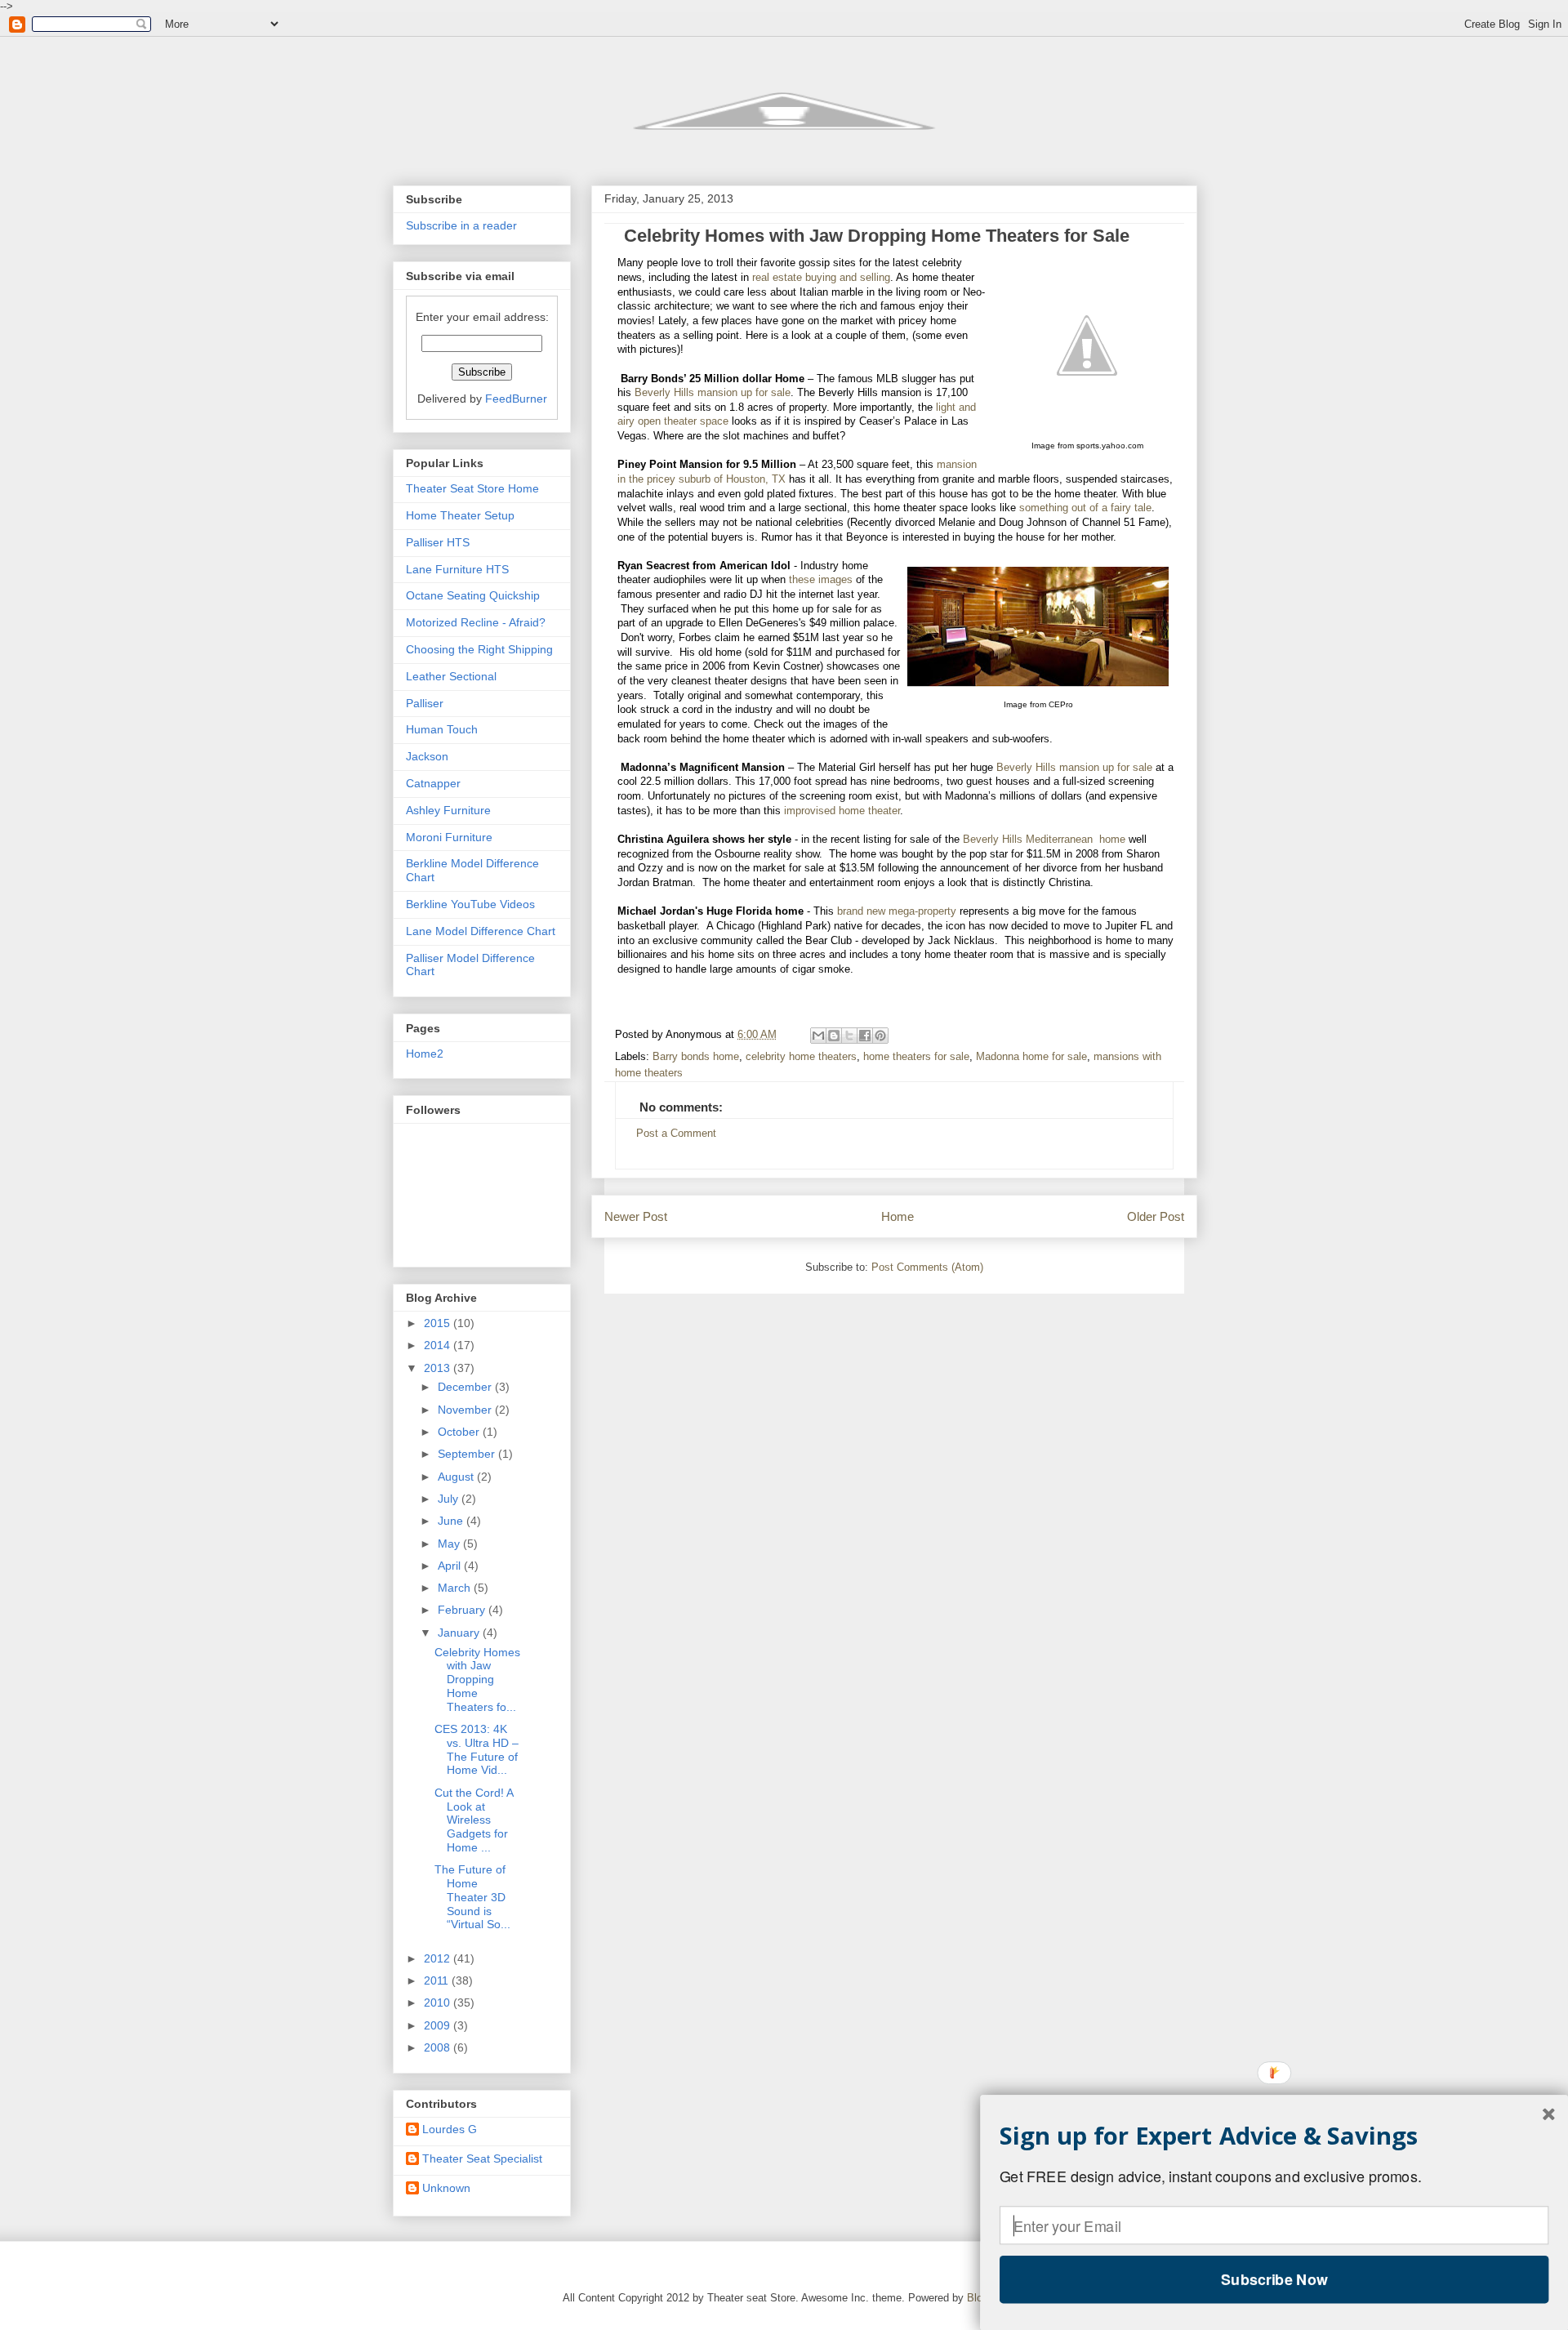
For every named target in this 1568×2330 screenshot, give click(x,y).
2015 (439, 1323)
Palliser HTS (438, 542)
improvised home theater (842, 811)
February (463, 1610)
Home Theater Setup (460, 515)
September (468, 1454)
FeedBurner (516, 399)
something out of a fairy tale (1085, 508)
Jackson (427, 756)
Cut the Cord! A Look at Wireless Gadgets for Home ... (474, 1820)
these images (821, 580)
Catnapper (433, 783)
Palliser (425, 703)
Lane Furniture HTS (457, 569)
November (466, 1410)
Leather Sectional (451, 676)
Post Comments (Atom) (927, 1267)
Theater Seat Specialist (482, 2158)
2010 (439, 2003)
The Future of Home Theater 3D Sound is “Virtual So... (472, 1897)
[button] (1274, 2136)
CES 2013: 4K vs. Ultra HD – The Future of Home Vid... (477, 1749)
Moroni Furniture (449, 837)
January (460, 1633)
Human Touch (442, 729)
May (450, 1544)
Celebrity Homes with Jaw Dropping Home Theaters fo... (477, 1680)
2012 (439, 1958)
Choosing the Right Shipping (479, 649)
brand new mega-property (897, 911)
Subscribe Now (1274, 2279)
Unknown (446, 2188)
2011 (438, 1980)
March (456, 1588)
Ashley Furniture (448, 810)
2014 (439, 1345)
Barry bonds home (696, 1057)
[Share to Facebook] (865, 1036)
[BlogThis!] (834, 1036)
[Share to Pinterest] (880, 1036)
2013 (439, 1368)
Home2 (425, 1054)
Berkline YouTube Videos (470, 904)
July (450, 1499)
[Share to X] (849, 1036)
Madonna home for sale (1031, 1057)
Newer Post (636, 1216)
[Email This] (818, 1036)
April (451, 1566)
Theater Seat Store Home (472, 488)
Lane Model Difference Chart (481, 931)
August (457, 1477)
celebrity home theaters (801, 1057)
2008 (439, 2047)
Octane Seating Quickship (473, 595)
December (466, 1387)
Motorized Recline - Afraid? (476, 622)
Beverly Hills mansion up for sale (713, 393)
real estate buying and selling (821, 278)
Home (898, 1216)
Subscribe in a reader (461, 225)
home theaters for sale (916, 1057)
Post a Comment (676, 1134)
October (460, 1432)
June (452, 1521)
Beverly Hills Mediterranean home (1044, 840)
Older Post (1156, 1216)
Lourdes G (450, 2129)
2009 (439, 2025)
